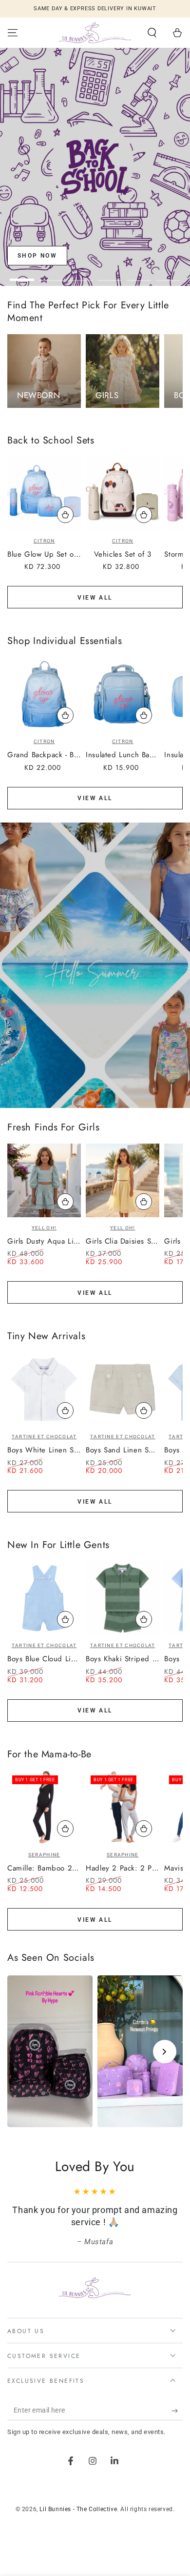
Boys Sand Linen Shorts (123, 1450)
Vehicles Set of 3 (123, 555)
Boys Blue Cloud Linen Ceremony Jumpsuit (44, 1659)
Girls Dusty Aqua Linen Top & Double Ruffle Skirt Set (44, 1242)
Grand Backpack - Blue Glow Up (44, 755)
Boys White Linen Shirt (44, 1450)
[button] (152, 33)
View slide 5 (139, 275)
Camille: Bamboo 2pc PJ (44, 1869)
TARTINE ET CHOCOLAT (44, 1437)
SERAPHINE (44, 1855)
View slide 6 (168, 275)
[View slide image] (95, 167)
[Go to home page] (95, 33)
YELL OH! (44, 1228)
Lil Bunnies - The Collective (78, 2509)
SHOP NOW (37, 256)
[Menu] (13, 33)
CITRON (44, 541)
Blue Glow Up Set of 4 (44, 555)
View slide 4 (110, 275)
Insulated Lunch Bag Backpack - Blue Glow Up (123, 755)
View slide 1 (22, 275)
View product (65, 1202)
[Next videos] (165, 2052)
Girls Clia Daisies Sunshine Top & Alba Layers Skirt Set (123, 1242)
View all (95, 598)
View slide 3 (80, 275)
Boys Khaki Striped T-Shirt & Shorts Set (123, 1659)
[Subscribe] (177, 2411)
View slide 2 (51, 275)
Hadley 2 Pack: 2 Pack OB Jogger (123, 1869)
